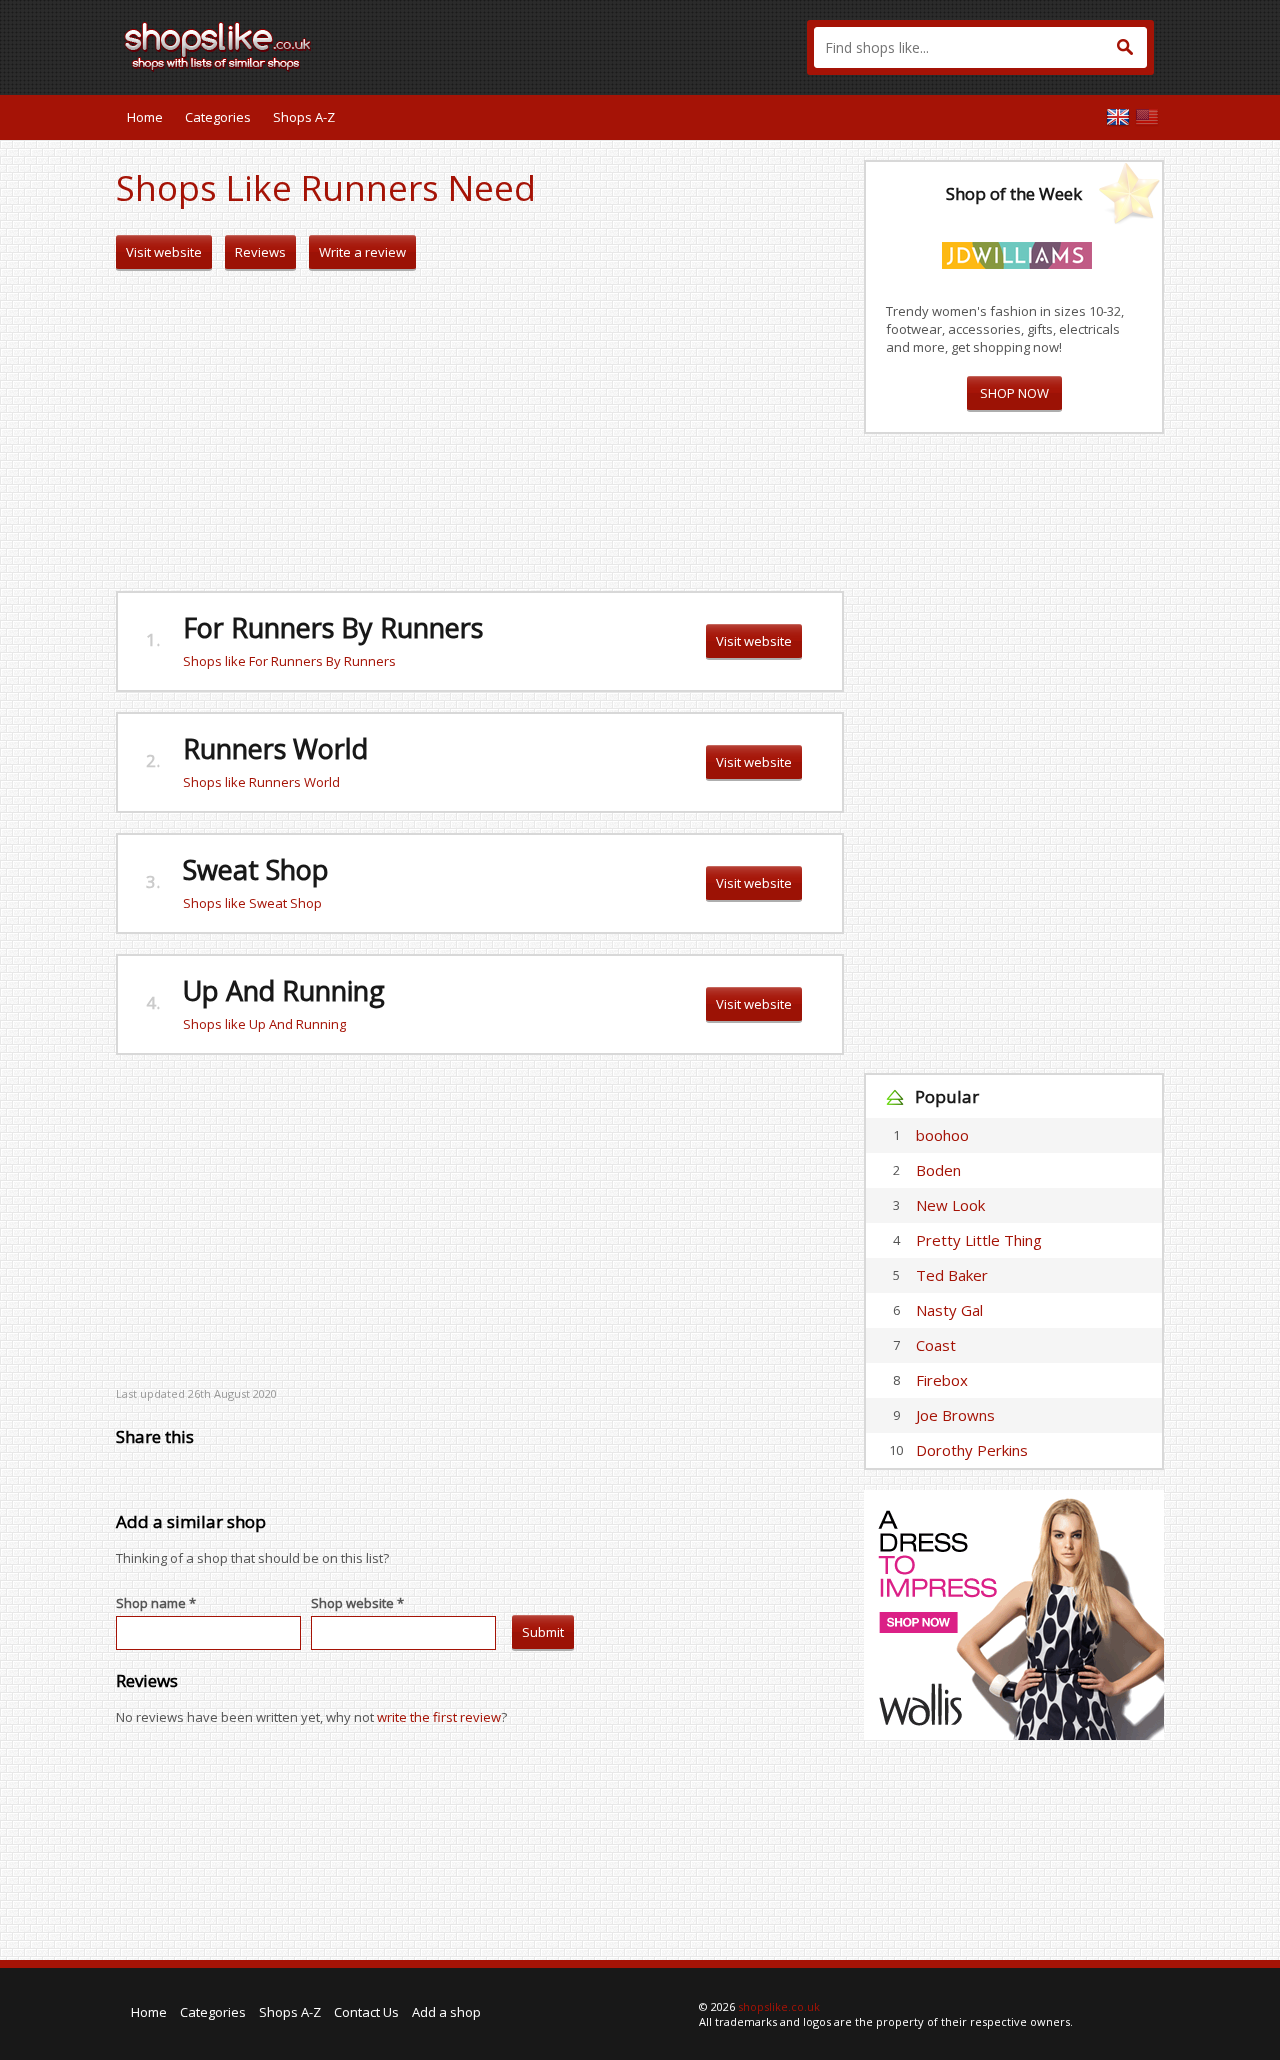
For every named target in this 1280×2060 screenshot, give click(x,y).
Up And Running (284, 990)
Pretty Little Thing (979, 1240)
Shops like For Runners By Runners (289, 661)
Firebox (942, 1380)
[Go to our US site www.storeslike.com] (1147, 117)
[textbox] (980, 47)
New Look (950, 1205)
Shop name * (156, 1603)
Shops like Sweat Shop (252, 903)
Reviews (260, 252)
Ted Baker (952, 1275)
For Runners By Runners (333, 627)
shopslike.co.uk (779, 2006)
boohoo (942, 1135)
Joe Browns (955, 1415)
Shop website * (357, 1603)
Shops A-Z (304, 117)
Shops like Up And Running (264, 1024)
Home (145, 117)
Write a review (362, 252)
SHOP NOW (1014, 393)
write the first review (439, 1717)
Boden (938, 1170)
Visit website (164, 252)
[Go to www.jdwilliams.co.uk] (1017, 252)
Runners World (275, 748)
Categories (218, 117)
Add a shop (446, 2012)
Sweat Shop (256, 869)
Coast (936, 1345)
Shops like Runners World (261, 782)
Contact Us (366, 2012)
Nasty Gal (949, 1310)
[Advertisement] (480, 431)
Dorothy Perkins (972, 1450)
